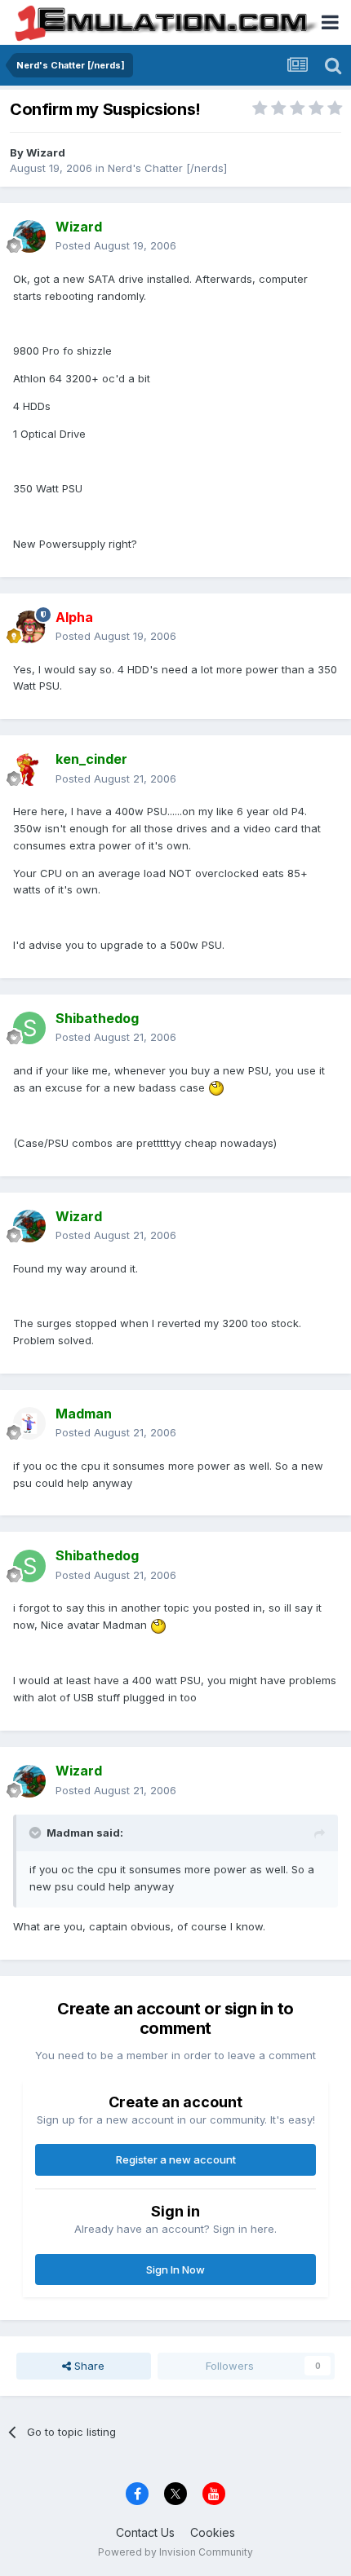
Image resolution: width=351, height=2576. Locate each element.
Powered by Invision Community (175, 2552)
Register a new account (176, 2159)
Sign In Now (175, 2269)
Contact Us (145, 2532)
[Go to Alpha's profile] (29, 627)
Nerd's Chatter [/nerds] (167, 168)
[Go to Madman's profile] (29, 1423)
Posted (116, 245)
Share (88, 2366)
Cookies (213, 2532)
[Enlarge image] (216, 1087)
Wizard (46, 152)
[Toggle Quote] (37, 1833)
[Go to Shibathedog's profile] (29, 1028)
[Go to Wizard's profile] (29, 236)
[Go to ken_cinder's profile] (29, 770)
